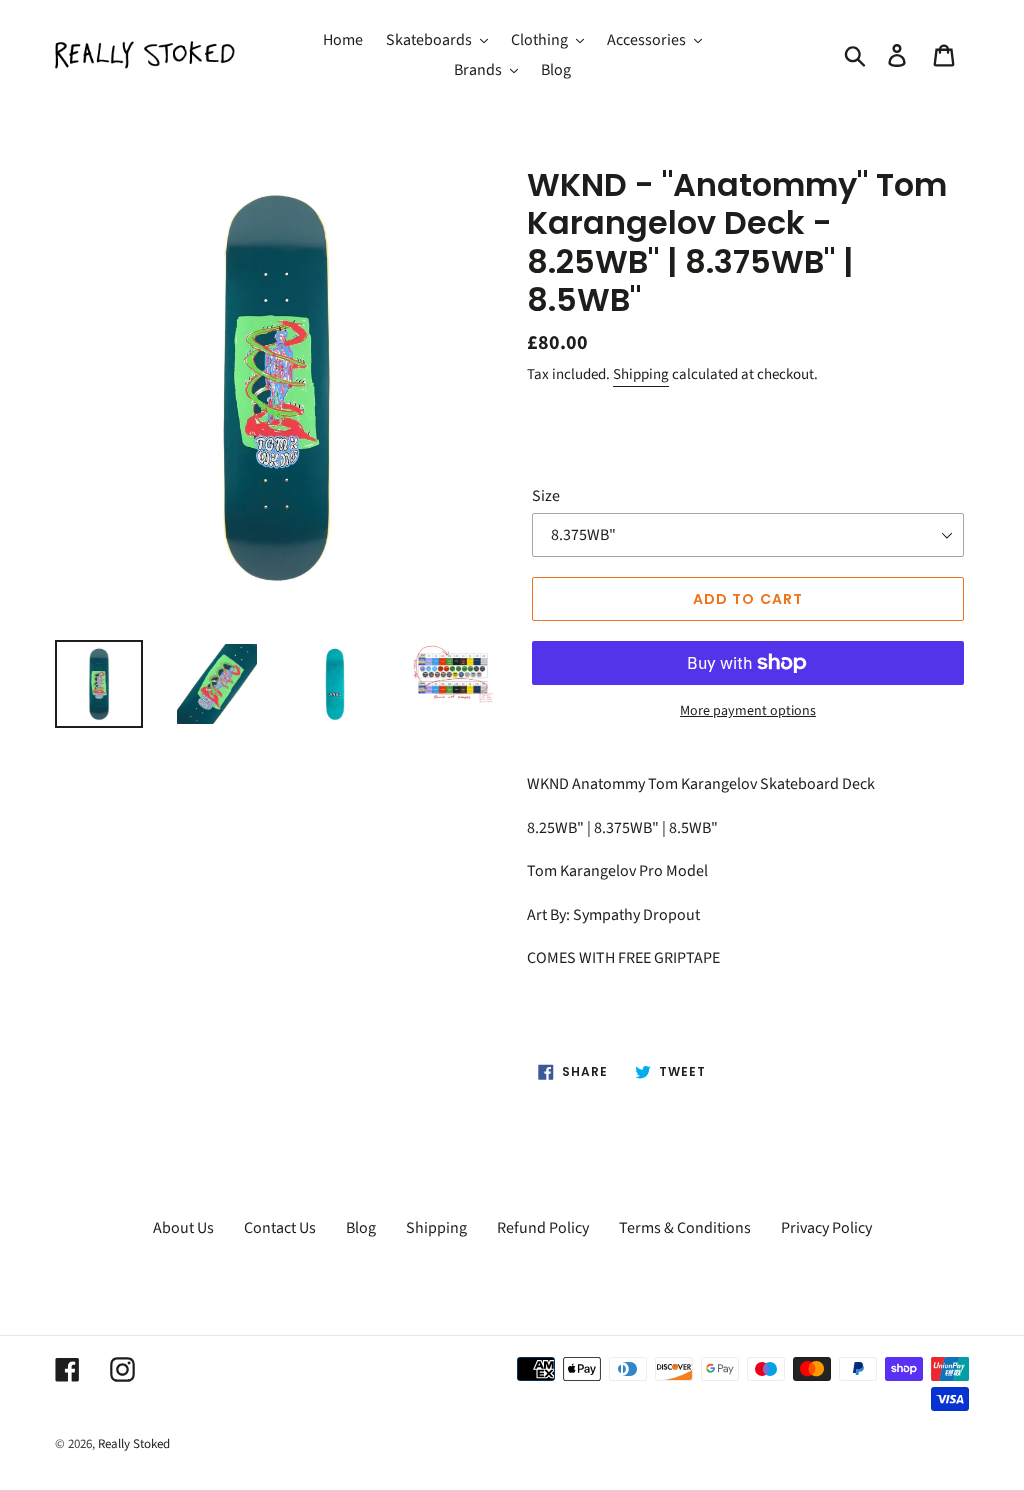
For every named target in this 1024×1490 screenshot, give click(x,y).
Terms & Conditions (685, 1228)
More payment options (748, 711)
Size (546, 496)
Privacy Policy (826, 1228)
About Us (183, 1228)
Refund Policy (543, 1228)
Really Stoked (134, 1444)
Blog (361, 1228)
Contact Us (280, 1228)
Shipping (641, 374)
